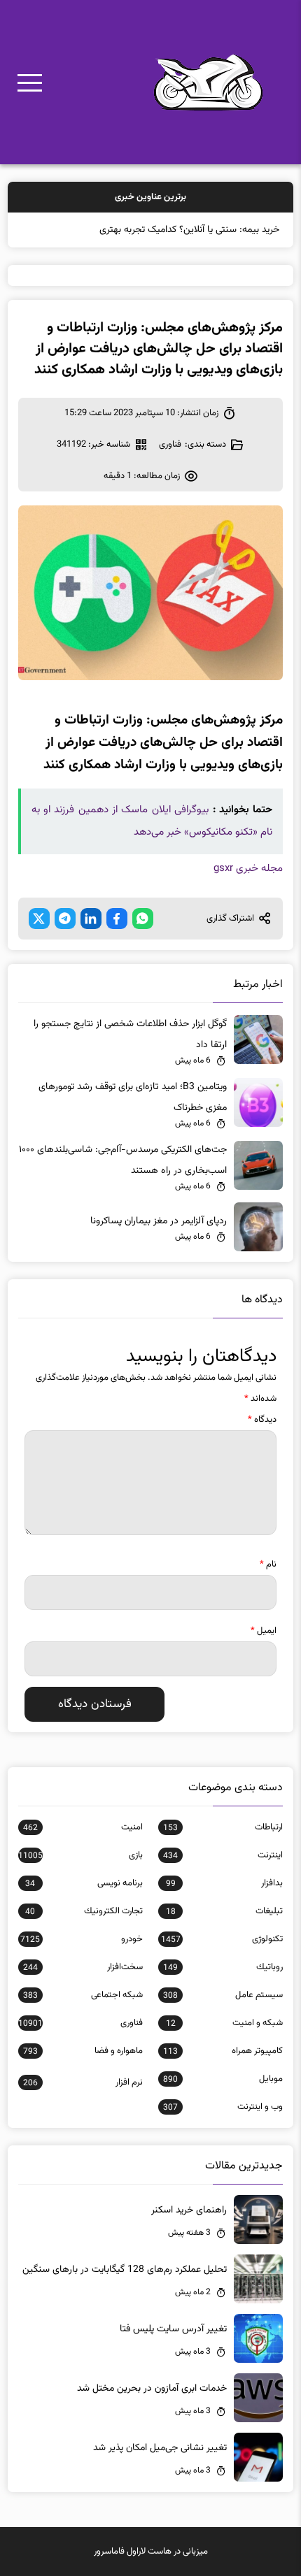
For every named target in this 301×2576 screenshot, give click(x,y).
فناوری (170, 445)
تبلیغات (224, 1911)
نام (268, 1564)
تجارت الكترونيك (84, 1911)
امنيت (83, 1827)
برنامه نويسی (84, 1883)
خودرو (81, 1939)
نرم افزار (83, 2082)
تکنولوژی (222, 1939)
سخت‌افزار (83, 1967)
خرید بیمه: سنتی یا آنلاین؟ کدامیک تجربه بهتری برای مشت (168, 230)
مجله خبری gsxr (248, 869)
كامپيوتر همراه (223, 2051)
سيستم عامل (223, 1995)
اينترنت (223, 1855)
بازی (80, 1855)
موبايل (223, 2079)
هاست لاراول (149, 2552)
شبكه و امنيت (224, 2023)
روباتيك (223, 1967)
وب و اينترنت (223, 2107)
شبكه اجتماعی (83, 1995)
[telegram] (65, 919)
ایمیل (264, 1631)
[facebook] (117, 919)
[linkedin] (91, 919)
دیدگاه (262, 1420)
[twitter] (39, 919)
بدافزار (224, 1883)
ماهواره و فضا (83, 2051)
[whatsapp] (143, 919)
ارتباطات (223, 1827)
